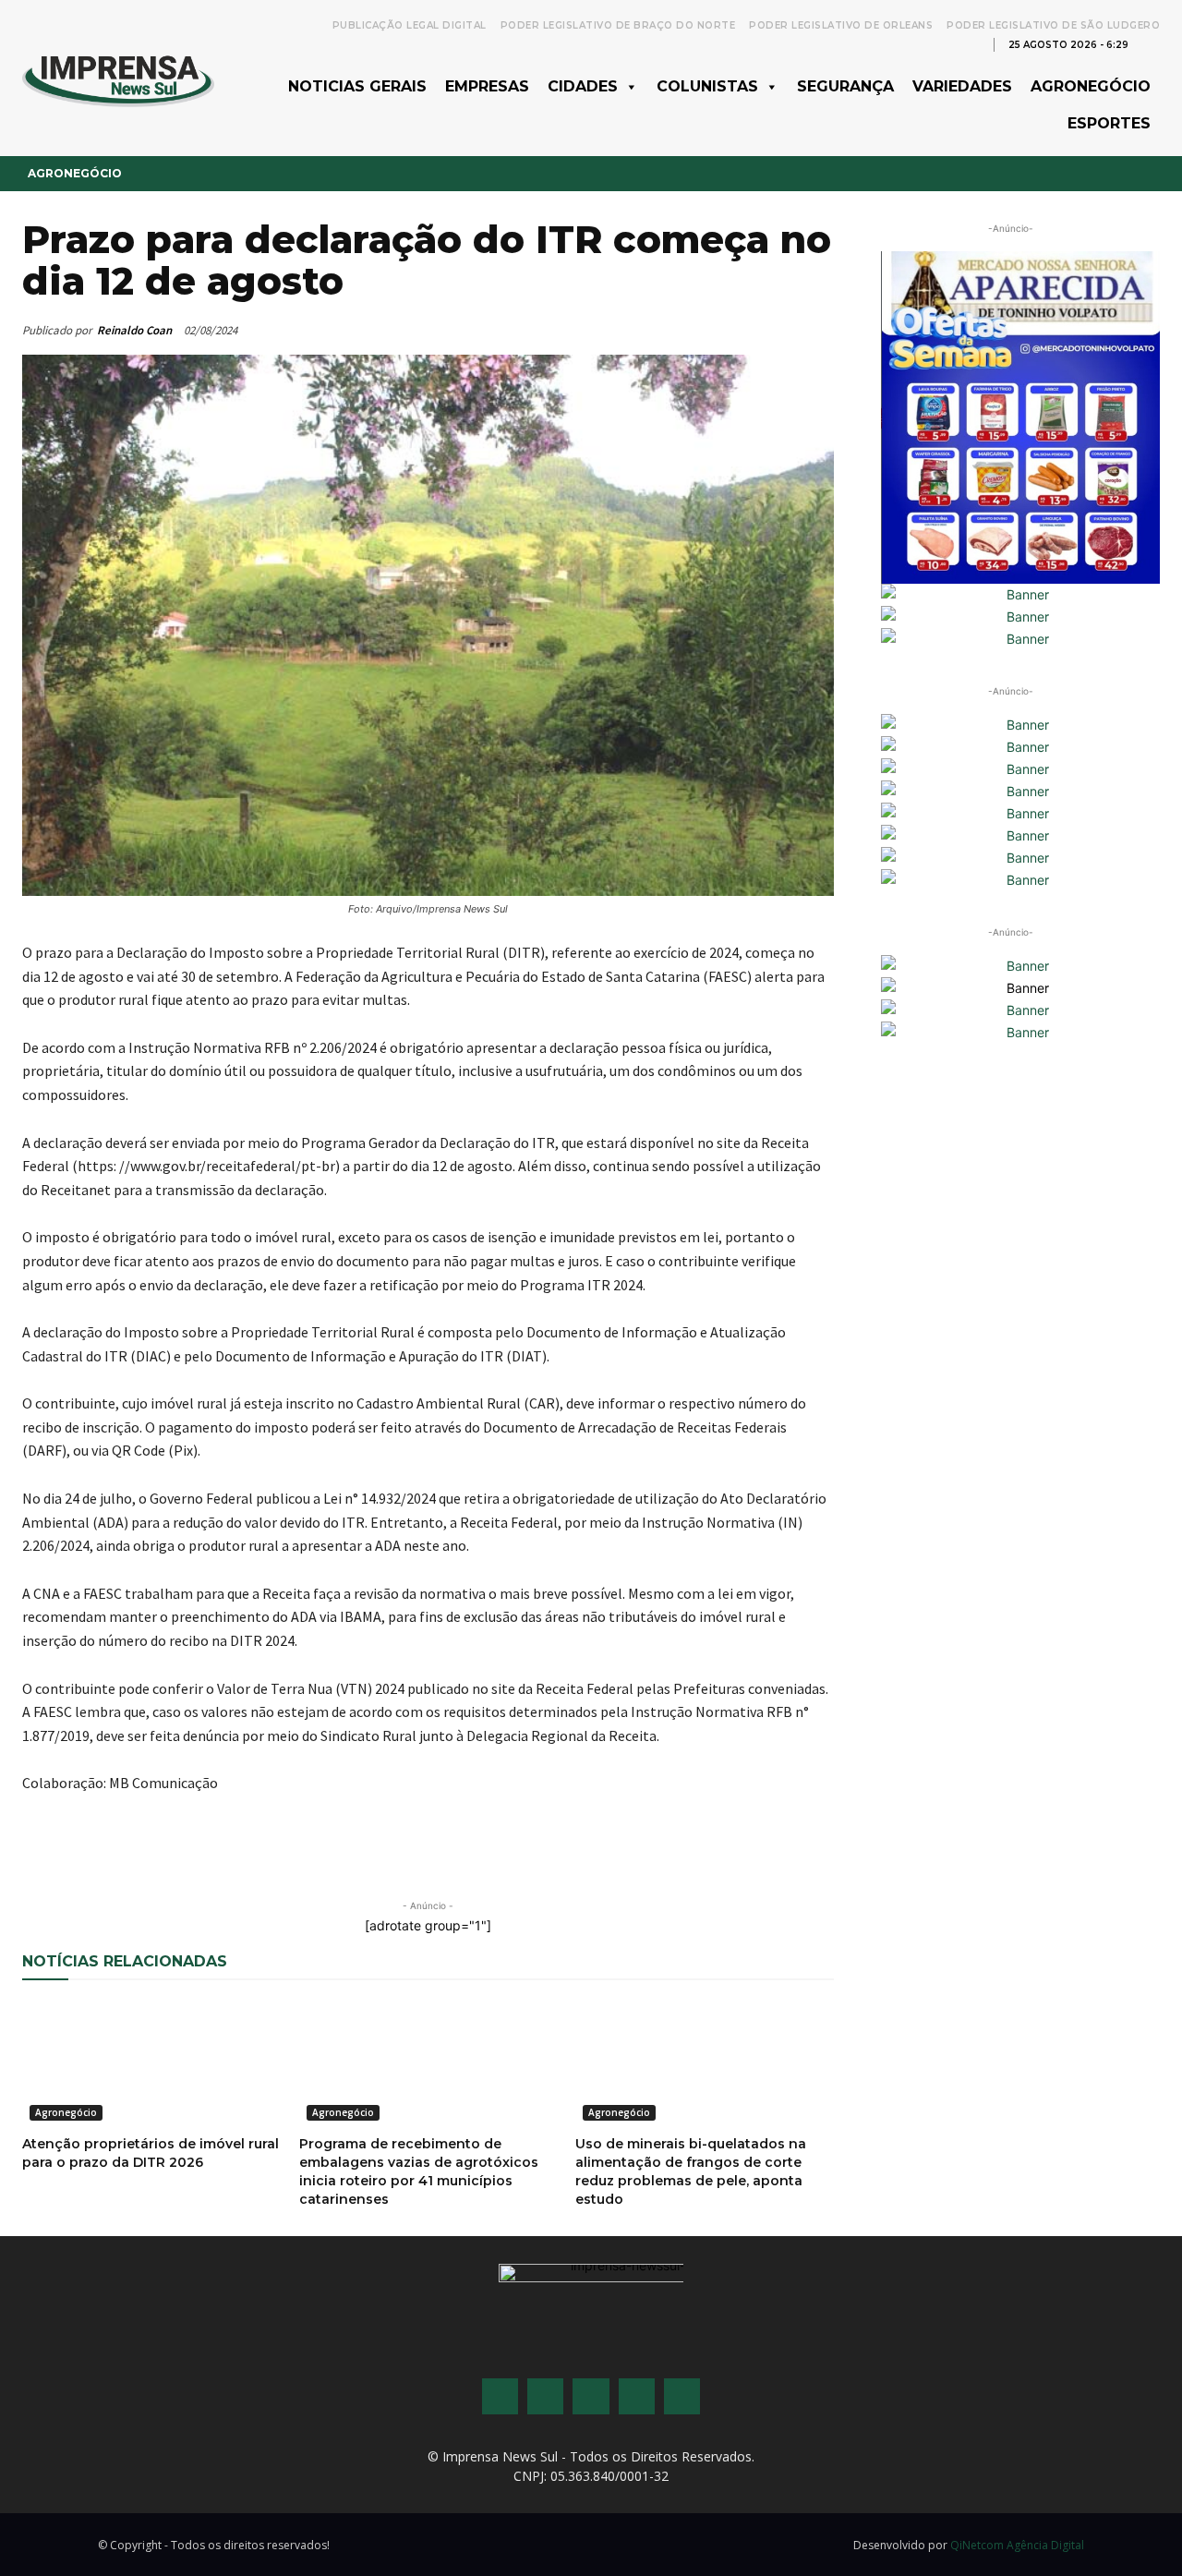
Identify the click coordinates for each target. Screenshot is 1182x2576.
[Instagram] (545, 2396)
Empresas (487, 86)
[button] (1151, 43)
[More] (453, 1871)
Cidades (583, 86)
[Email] (240, 1871)
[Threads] (682, 2396)
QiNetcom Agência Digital (1017, 2545)
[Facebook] (155, 1871)
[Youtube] (637, 2396)
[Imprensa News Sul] (118, 79)
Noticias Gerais (357, 86)
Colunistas (707, 86)
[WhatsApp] (198, 1871)
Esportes (1109, 123)
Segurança (845, 86)
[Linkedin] (325, 1871)
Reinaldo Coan (134, 330)
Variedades (962, 86)
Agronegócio (1091, 86)
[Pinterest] (283, 1871)
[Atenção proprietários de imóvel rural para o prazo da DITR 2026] (151, 2063)
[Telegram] (368, 1871)
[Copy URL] (410, 1871)
